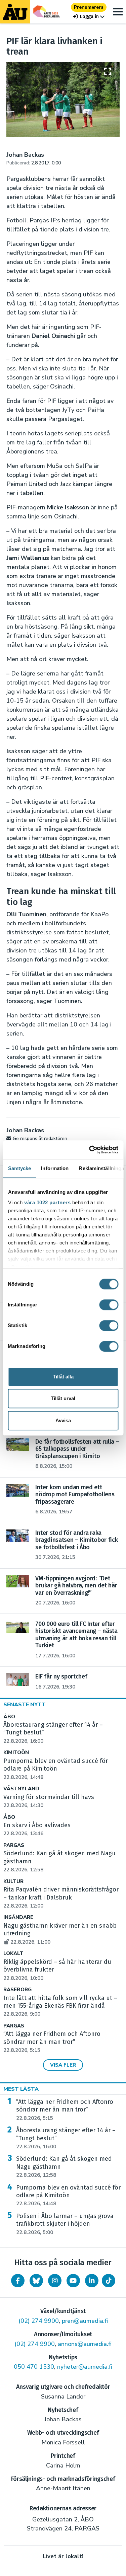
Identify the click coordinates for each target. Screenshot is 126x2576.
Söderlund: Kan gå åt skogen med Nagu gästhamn (64, 2167)
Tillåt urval (63, 1398)
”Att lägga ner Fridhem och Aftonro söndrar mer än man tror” (52, 2042)
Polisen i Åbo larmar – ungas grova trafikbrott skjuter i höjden (65, 2224)
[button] (89, 17)
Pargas (14, 1845)
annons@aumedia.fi (85, 2344)
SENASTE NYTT (25, 1705)
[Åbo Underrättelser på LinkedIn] (92, 2281)
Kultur (13, 1882)
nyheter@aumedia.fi (85, 2367)
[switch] (109, 1305)
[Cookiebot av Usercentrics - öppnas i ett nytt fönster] (90, 1150)
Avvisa (63, 1420)
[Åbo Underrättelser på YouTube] (73, 2281)
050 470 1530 (34, 2367)
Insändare (18, 1917)
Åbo (9, 1717)
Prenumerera (89, 7)
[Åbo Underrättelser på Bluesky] (36, 2281)
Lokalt (13, 1954)
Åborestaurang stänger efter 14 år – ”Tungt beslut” (66, 2138)
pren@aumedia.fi (85, 2321)
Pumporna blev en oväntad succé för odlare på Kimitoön (68, 2196)
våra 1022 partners (47, 1202)
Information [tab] (55, 1168)
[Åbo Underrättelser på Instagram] (55, 2281)
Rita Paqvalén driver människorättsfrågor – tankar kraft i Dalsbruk (61, 1898)
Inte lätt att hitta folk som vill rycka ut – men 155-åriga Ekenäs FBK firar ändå (60, 2006)
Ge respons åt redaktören (40, 1138)
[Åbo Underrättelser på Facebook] (18, 2281)
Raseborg (17, 1990)
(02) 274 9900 (39, 2321)
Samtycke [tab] (19, 1168)
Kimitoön (16, 1753)
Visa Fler (63, 2065)
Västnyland (21, 1789)
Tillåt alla (63, 1377)
